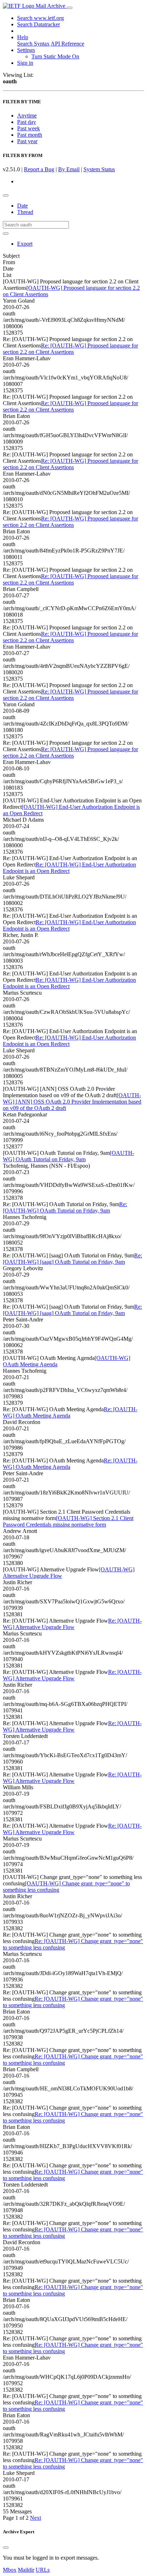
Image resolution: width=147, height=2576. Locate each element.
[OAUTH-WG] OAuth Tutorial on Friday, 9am (69, 1156)
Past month (30, 135)
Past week (29, 128)
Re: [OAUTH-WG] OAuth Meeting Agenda (70, 1412)
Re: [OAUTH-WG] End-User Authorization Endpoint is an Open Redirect (69, 868)
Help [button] (23, 37)
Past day (27, 122)
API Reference (67, 44)
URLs (43, 2570)
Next (36, 2518)
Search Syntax (33, 44)
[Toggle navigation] (70, 8)
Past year (27, 141)
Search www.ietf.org (40, 18)
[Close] (6, 2548)
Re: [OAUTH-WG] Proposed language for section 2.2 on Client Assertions (70, 349)
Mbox (10, 2570)
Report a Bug (39, 169)
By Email (69, 169)
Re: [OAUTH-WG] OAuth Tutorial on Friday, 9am (65, 1207)
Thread (25, 212)
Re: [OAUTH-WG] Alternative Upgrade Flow (72, 1624)
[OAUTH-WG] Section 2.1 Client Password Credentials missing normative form (68, 1521)
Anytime (27, 116)
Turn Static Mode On (55, 56)
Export (25, 244)
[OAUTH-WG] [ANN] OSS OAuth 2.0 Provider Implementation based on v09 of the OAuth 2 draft (72, 1102)
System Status (99, 169)
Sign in (25, 63)
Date (22, 206)
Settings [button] (26, 50)
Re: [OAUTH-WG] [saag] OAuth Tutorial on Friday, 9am (72, 1259)
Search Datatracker (39, 24)
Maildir (26, 2570)
